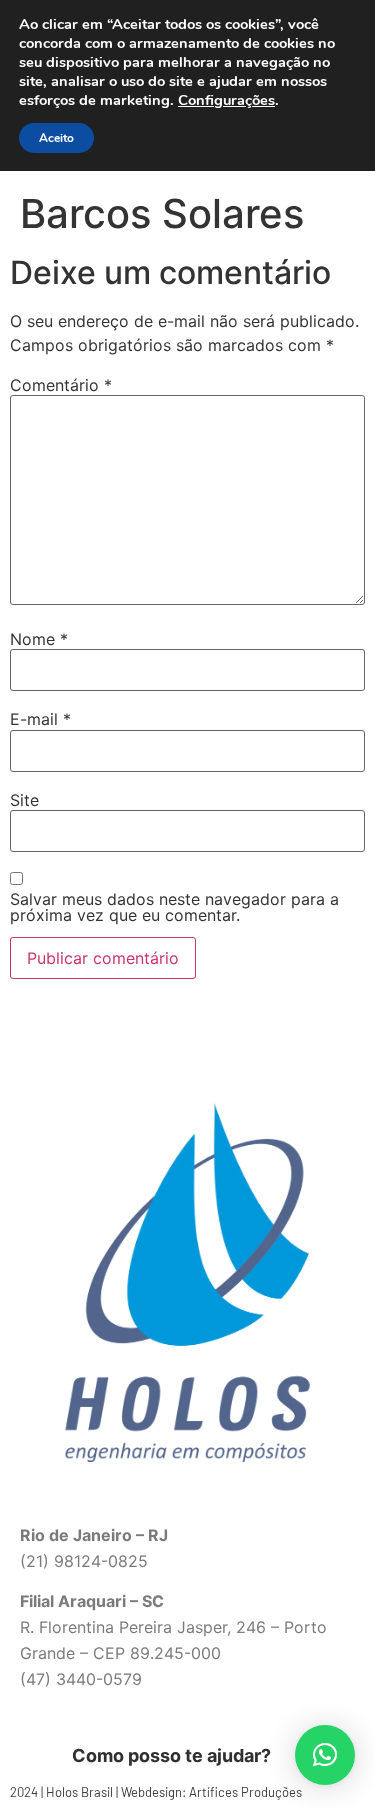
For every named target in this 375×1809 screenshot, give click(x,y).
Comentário (61, 385)
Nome (39, 639)
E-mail (40, 719)
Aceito (56, 138)
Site (24, 800)
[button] (325, 1755)
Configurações (226, 100)
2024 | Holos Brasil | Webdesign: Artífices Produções (156, 1792)
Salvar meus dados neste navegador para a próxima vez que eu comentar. (174, 907)
